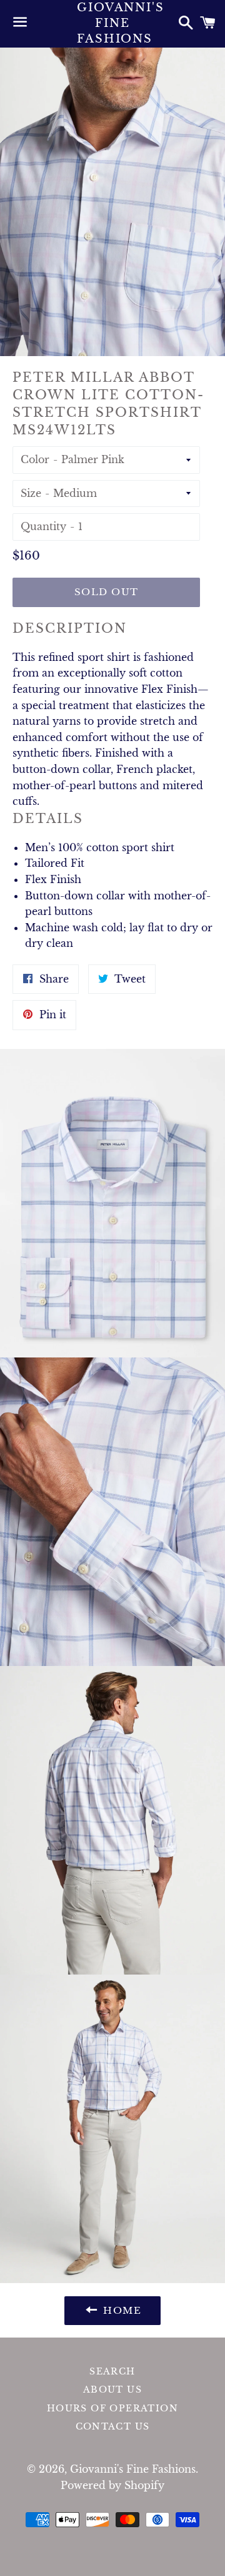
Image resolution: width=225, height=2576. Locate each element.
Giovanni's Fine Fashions (112, 23)
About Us (112, 2389)
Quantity (43, 526)
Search (112, 2371)
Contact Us (113, 2426)
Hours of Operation (112, 2408)
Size (31, 493)
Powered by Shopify (112, 2485)
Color (35, 459)
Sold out (107, 592)
